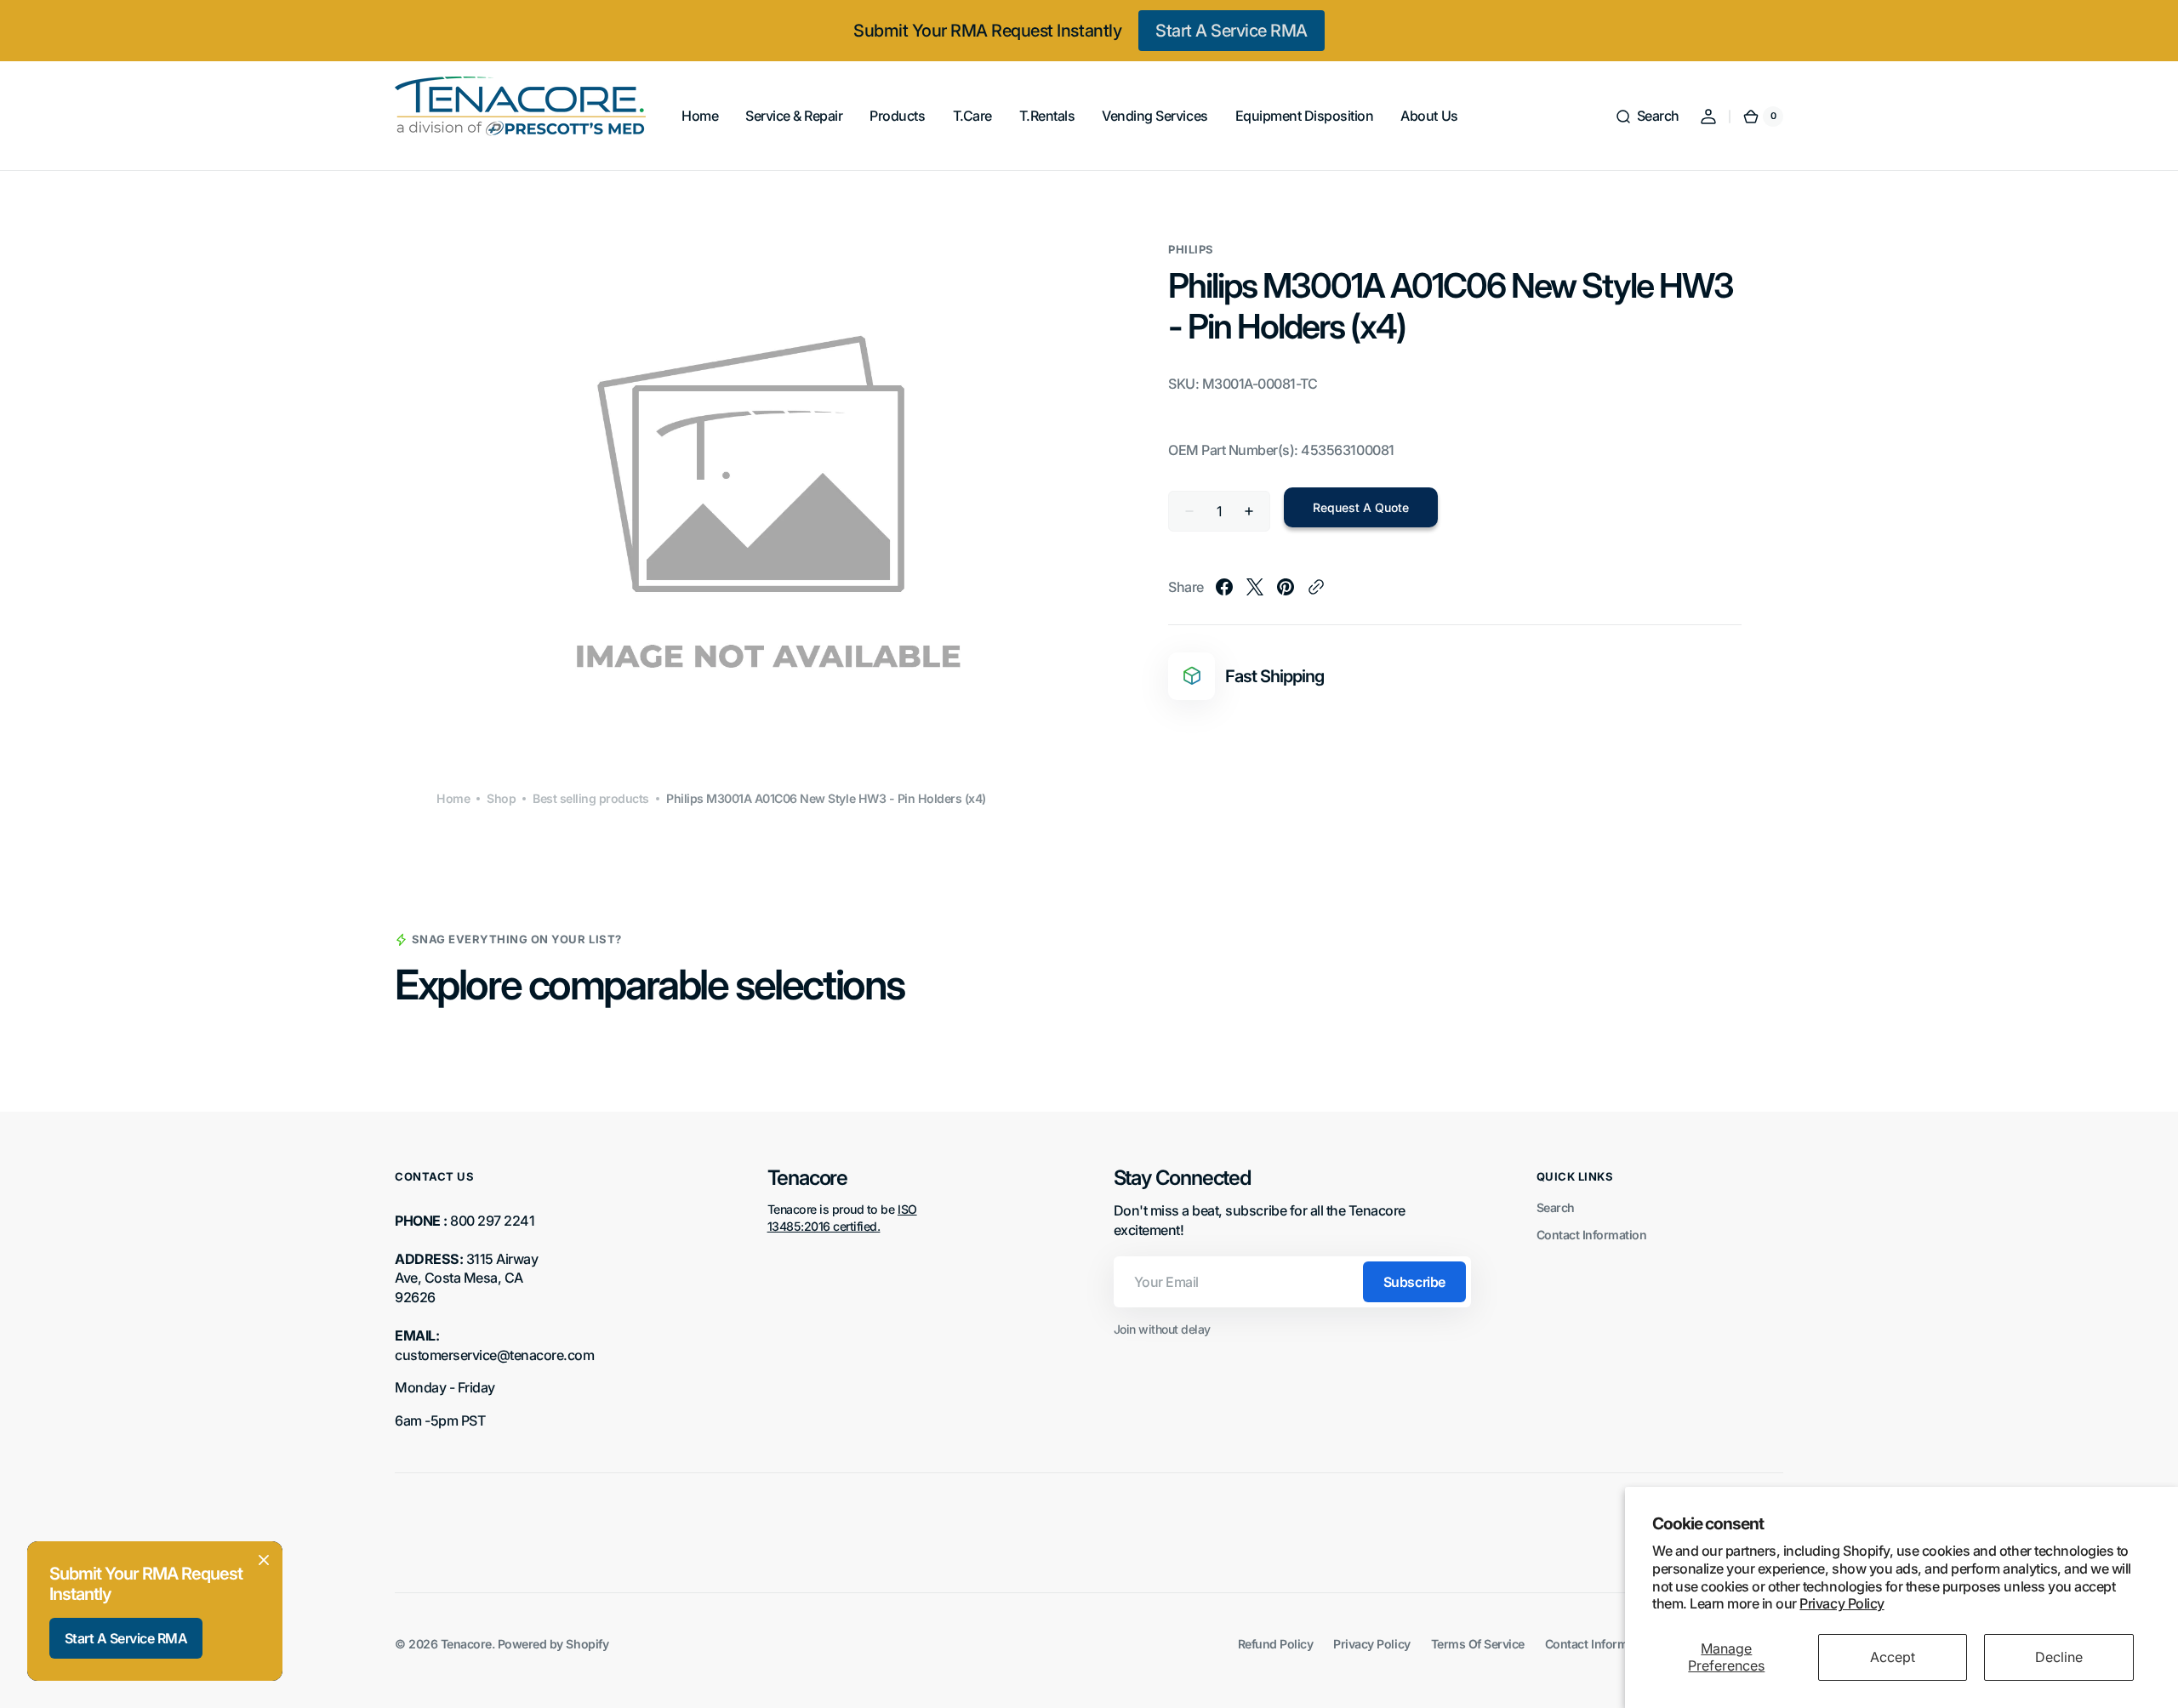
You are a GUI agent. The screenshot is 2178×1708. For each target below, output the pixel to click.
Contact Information (1592, 1235)
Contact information (1600, 1644)
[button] (1647, 117)
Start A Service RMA (1232, 31)
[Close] (264, 1560)
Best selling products (591, 798)
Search (1556, 1207)
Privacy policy (1371, 1644)
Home (453, 798)
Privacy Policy (1842, 1603)
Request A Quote (1361, 507)
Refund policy (1276, 1644)
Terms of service (1478, 1644)
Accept (1893, 1657)
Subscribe (1414, 1282)
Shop (501, 798)
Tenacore (466, 1644)
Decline (2059, 1657)
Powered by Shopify (553, 1644)
